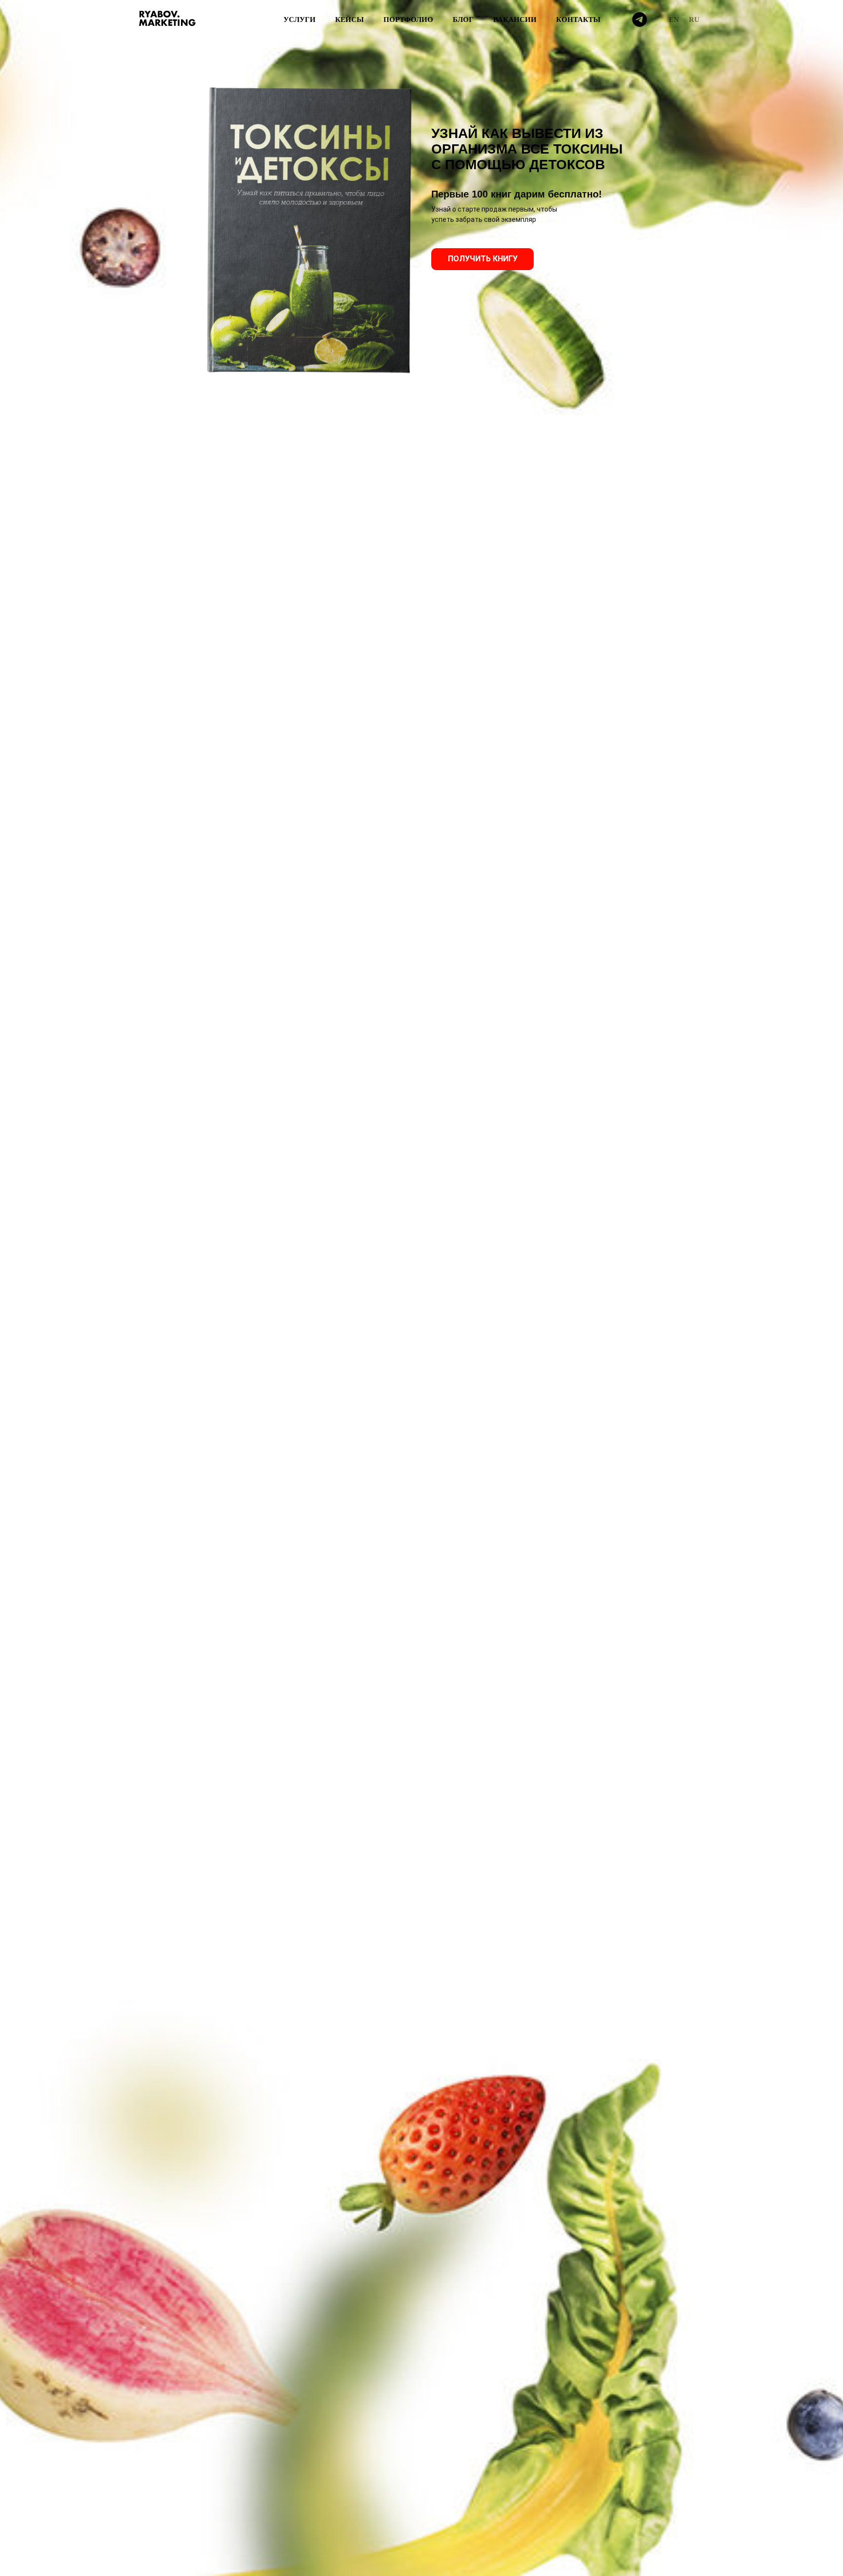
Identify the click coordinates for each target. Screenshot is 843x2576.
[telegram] (640, 20)
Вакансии (515, 20)
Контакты (578, 20)
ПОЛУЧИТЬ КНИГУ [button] (483, 259)
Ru (694, 20)
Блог (463, 20)
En (674, 20)
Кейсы (350, 20)
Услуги (300, 20)
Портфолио (408, 20)
